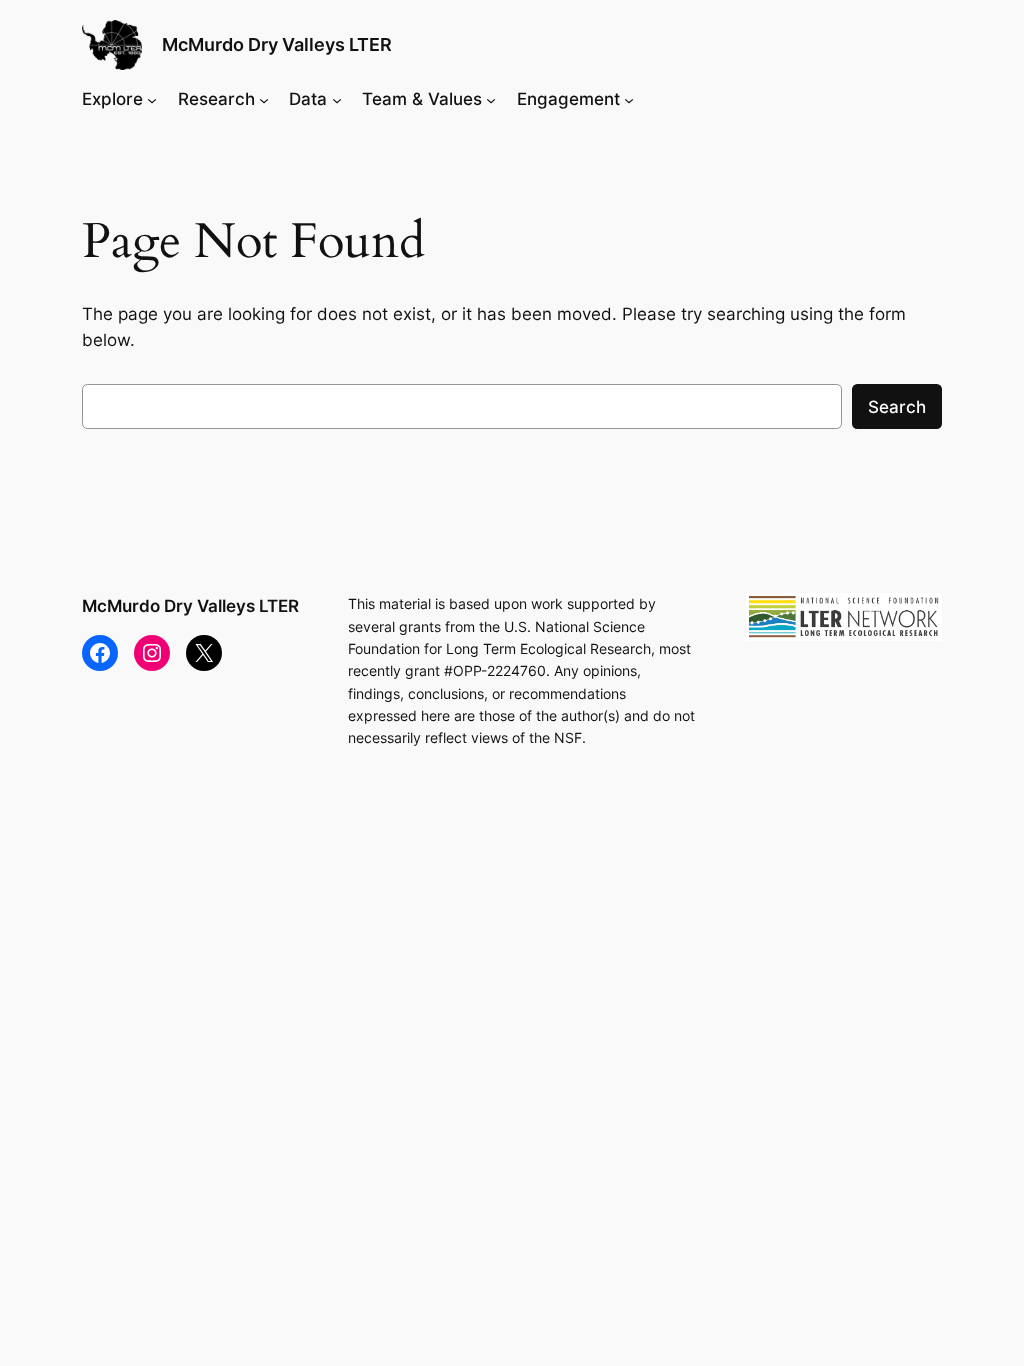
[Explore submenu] (152, 99)
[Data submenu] (337, 99)
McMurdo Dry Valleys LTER (277, 44)
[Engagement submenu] (629, 99)
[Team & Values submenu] (491, 99)
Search (897, 407)
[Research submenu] (264, 99)
